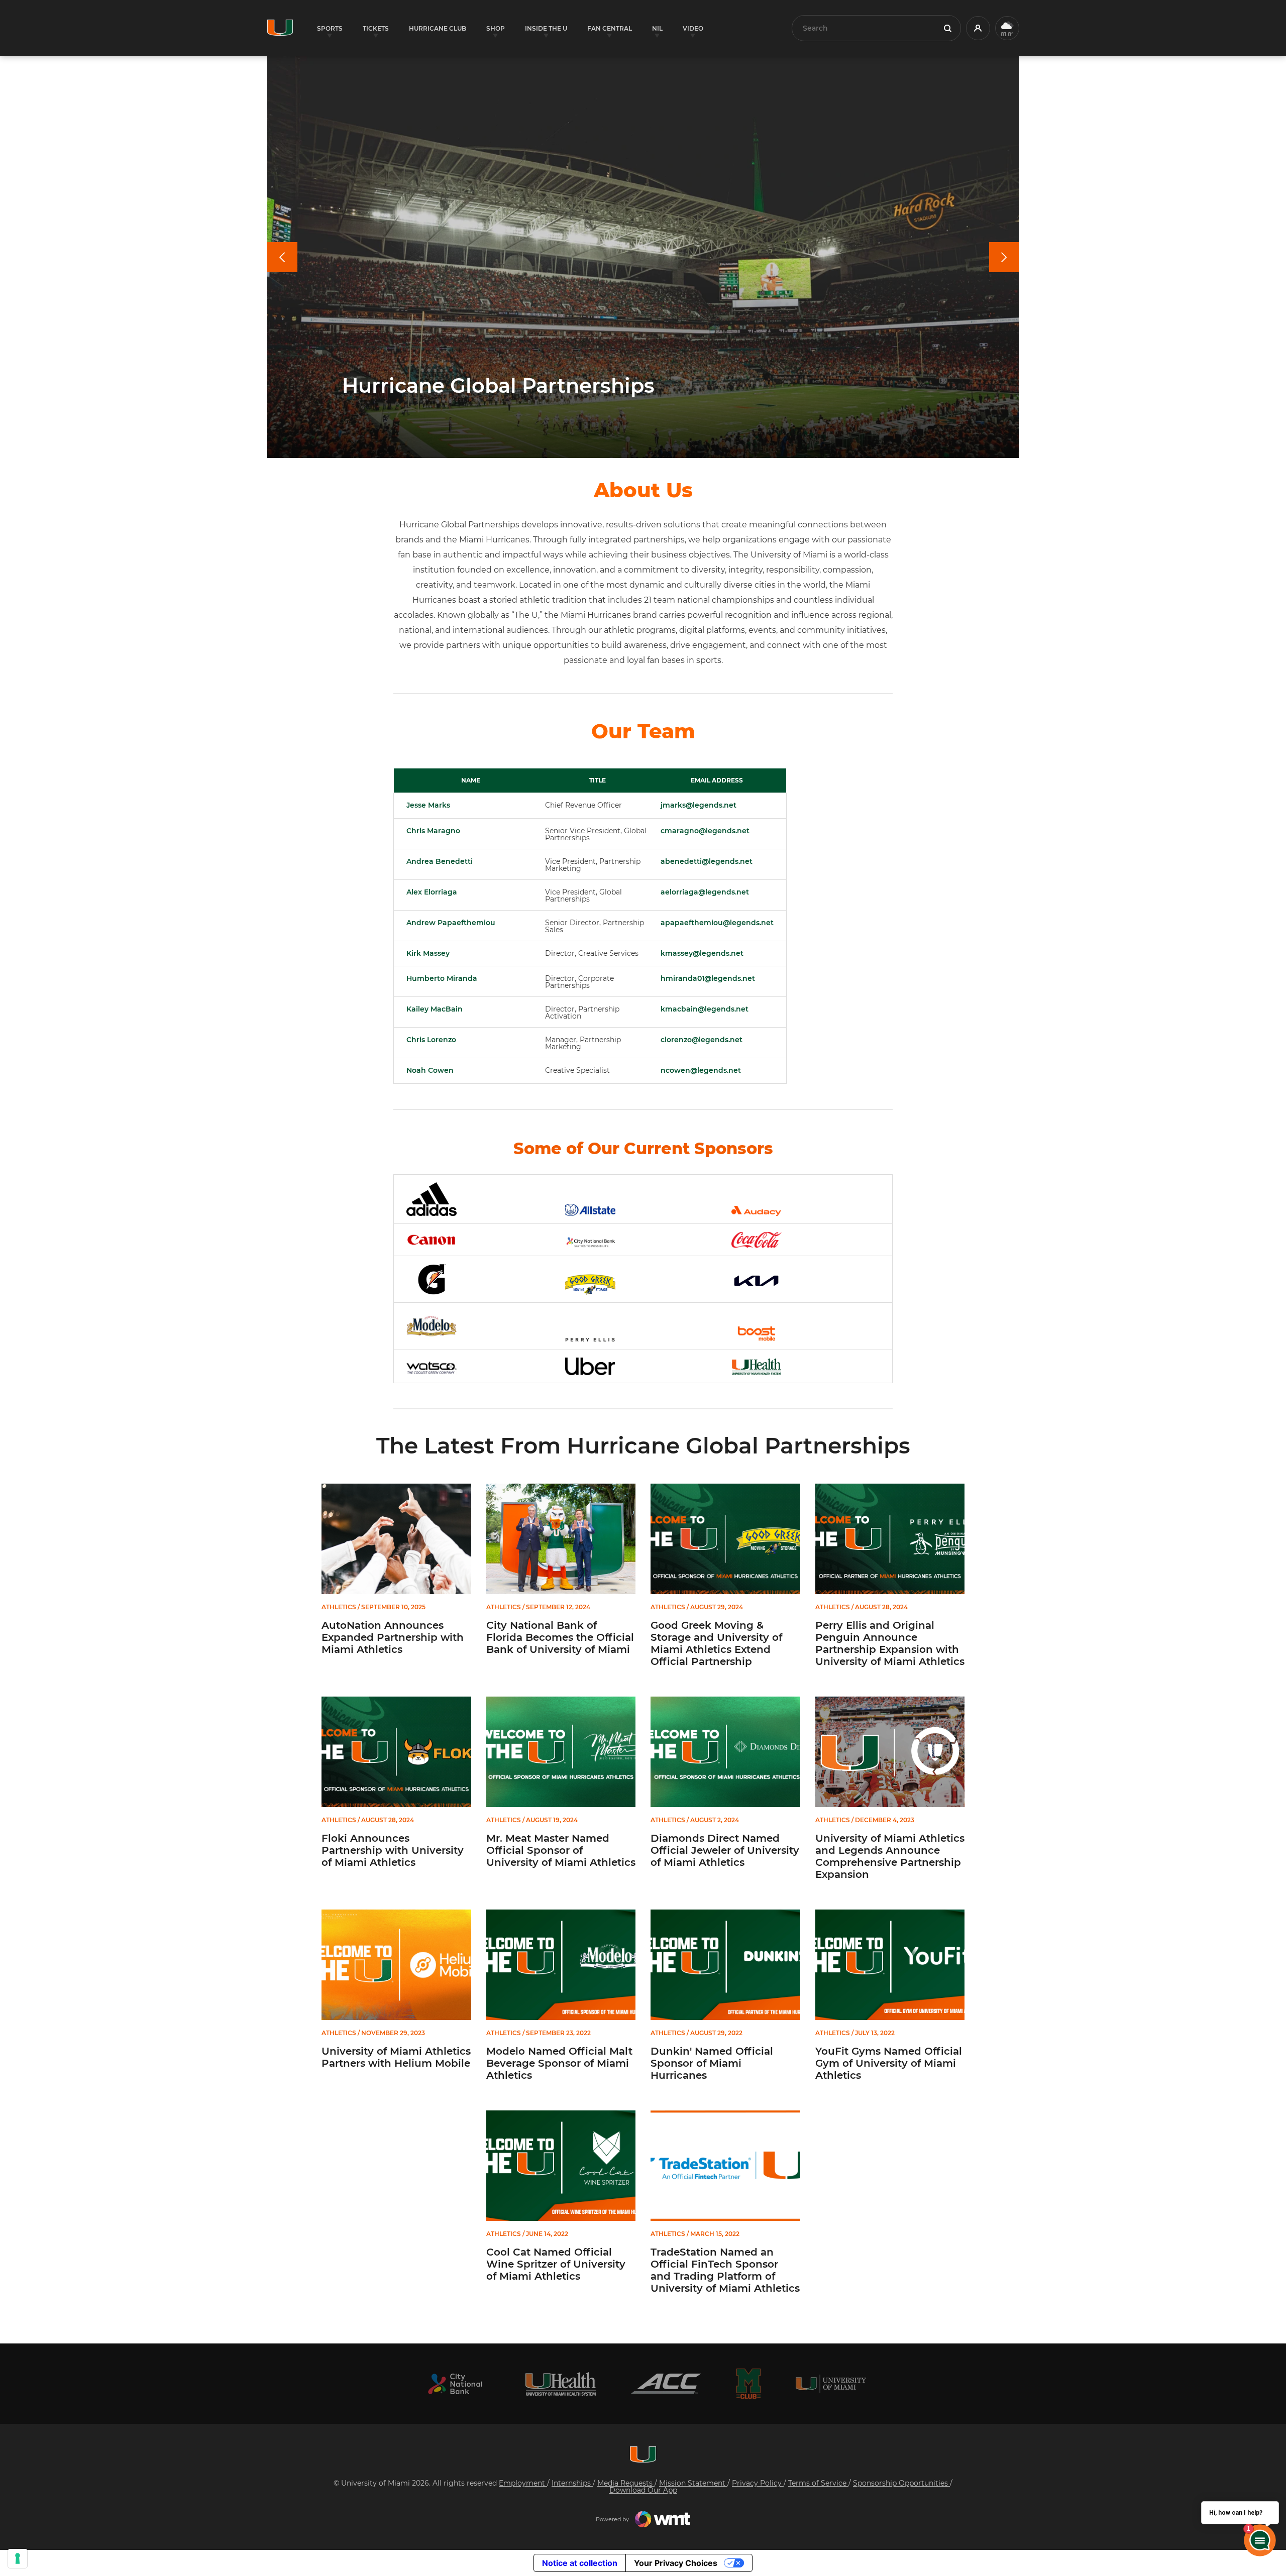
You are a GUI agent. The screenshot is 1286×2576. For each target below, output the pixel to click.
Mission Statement (693, 2483)
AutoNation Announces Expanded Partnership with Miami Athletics (393, 1637)
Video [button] (693, 28)
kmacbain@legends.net (705, 1009)
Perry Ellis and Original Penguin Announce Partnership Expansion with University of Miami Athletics (890, 1643)
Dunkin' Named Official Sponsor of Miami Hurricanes (712, 2063)
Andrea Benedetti (440, 861)
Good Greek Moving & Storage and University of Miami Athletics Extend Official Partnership (716, 1643)
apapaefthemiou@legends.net (717, 923)
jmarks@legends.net (699, 805)
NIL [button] (657, 28)
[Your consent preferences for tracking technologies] (18, 2558)
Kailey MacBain (435, 1009)
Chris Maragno (433, 831)
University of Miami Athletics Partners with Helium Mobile (396, 2057)
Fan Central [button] (610, 28)
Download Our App (643, 2490)
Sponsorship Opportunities (901, 2483)
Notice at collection (580, 2563)
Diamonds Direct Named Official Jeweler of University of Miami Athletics (725, 1850)
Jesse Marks (428, 805)
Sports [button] (330, 28)
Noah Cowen (430, 1070)
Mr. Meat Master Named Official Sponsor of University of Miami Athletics (561, 1850)
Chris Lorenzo (431, 1040)
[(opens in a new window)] (455, 2384)
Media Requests (626, 2483)
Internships (572, 2483)
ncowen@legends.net (701, 1070)
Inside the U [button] (546, 28)
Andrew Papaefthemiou (451, 923)
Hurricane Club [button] (438, 28)
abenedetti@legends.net (707, 861)
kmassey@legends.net (702, 953)
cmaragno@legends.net (705, 831)
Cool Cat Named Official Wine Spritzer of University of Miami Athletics (556, 2264)
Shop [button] (496, 28)
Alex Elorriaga (432, 892)
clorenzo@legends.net (702, 1040)
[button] (978, 28)
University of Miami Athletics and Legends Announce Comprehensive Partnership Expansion (890, 1856)
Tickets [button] (376, 28)
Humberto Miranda (442, 978)
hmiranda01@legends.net (708, 978)
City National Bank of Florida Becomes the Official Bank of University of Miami (560, 1637)
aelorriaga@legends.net (705, 892)
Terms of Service (818, 2483)
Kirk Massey (428, 953)
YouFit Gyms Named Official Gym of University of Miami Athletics (889, 2063)
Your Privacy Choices (676, 2563)
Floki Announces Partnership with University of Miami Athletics (393, 1850)
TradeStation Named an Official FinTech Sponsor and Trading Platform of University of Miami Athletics (725, 2270)
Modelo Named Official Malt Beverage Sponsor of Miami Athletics (559, 2063)
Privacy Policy (758, 2483)
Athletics (339, 1607)
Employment (523, 2483)
